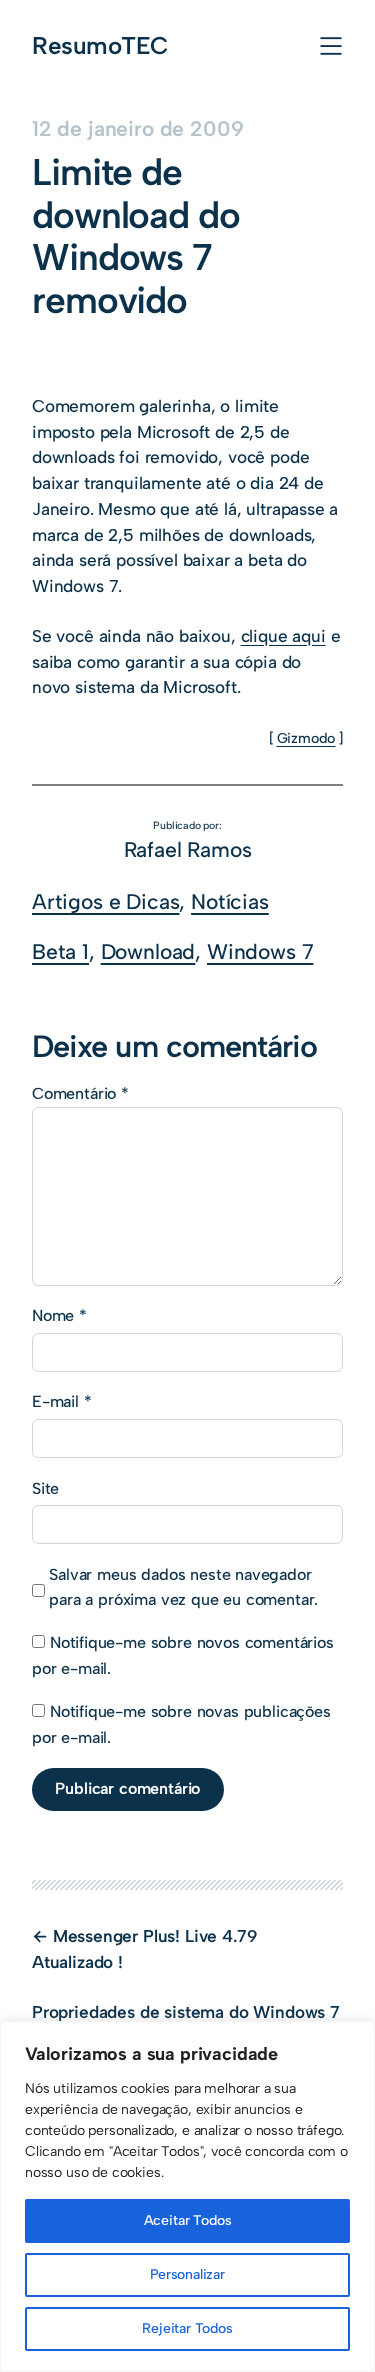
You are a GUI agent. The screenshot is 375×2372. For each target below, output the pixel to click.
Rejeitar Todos (187, 2328)
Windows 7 (260, 951)
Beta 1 (60, 951)
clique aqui (283, 636)
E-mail (62, 1401)
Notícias (230, 901)
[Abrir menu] (331, 46)
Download (148, 951)
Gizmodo (306, 738)
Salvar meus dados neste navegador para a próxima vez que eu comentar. (183, 1587)
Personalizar (187, 2274)
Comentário (80, 1093)
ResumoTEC (100, 45)
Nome (59, 1315)
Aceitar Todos (188, 2220)
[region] (187, 2196)
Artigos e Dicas (105, 901)
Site (45, 1488)
